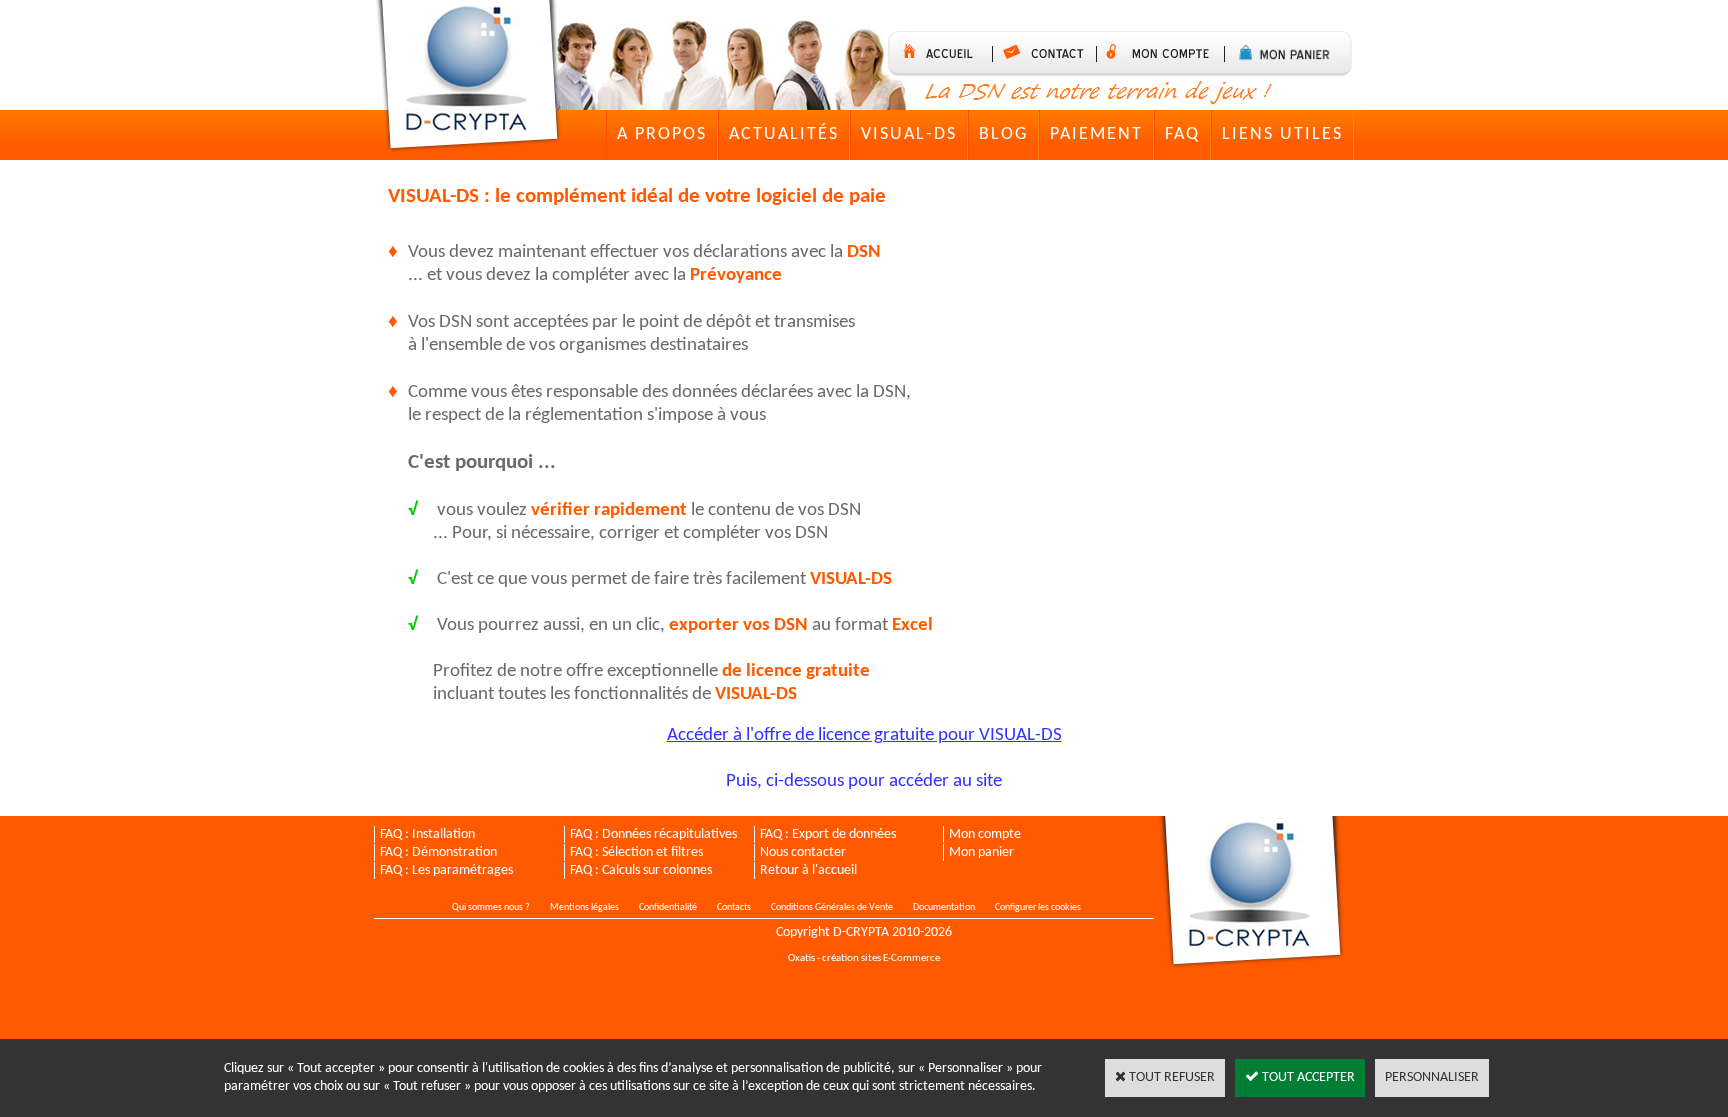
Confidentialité (668, 907)
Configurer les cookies (1038, 907)
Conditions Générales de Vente (832, 907)
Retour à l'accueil (808, 870)
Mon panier (981, 852)
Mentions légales (584, 907)
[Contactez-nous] (1049, 54)
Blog (1003, 134)
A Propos (662, 134)
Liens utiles (1282, 134)
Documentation (944, 907)
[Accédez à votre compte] (1166, 54)
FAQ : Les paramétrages (446, 870)
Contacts (734, 907)
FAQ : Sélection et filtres (636, 852)
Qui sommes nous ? (491, 907)
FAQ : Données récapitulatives (653, 834)
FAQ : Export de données (828, 834)
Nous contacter (803, 852)
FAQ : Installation (427, 834)
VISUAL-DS (909, 134)
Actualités (784, 134)
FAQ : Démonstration (438, 852)
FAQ (1182, 134)
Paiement (1096, 134)
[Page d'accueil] (472, 79)
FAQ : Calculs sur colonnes (641, 870)
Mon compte (985, 834)
